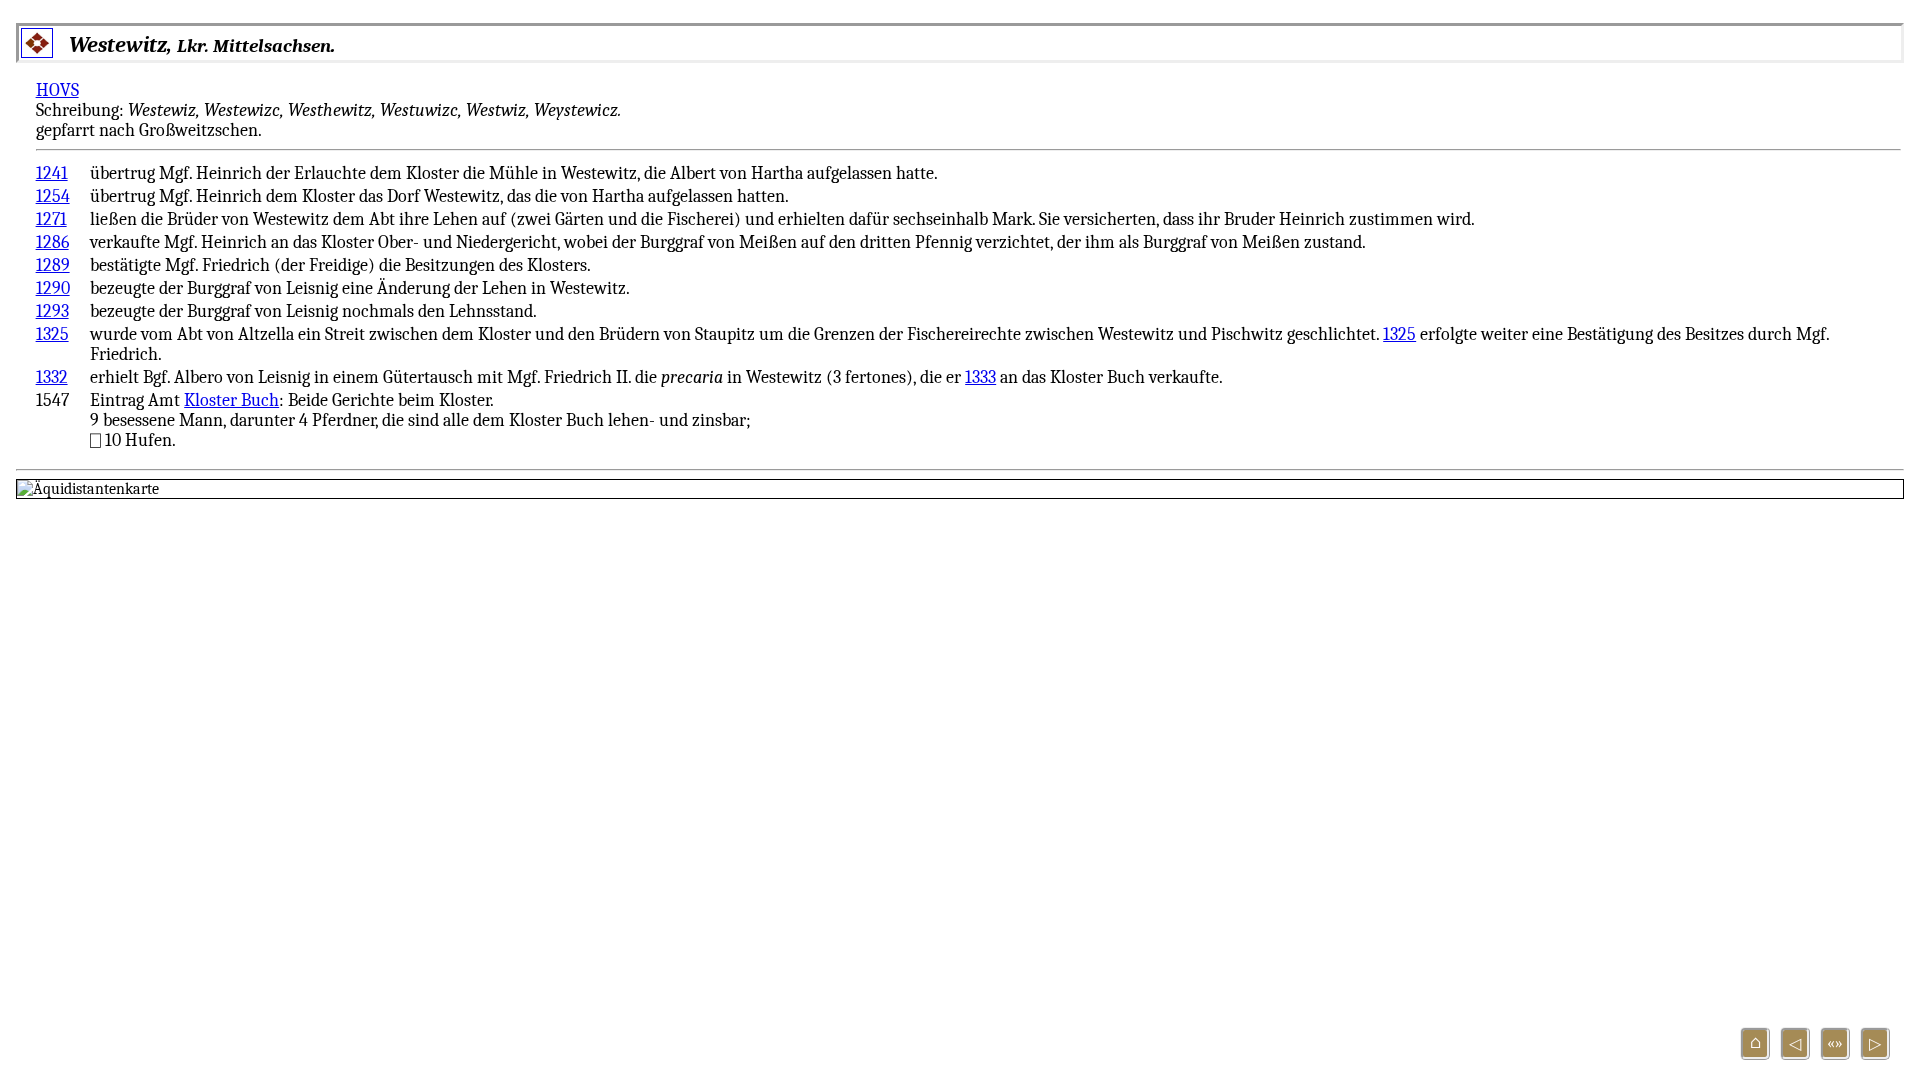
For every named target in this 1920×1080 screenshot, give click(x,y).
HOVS (57, 90)
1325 (52, 334)
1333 (980, 377)
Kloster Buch (231, 400)
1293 (52, 311)
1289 (53, 265)
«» (1835, 1043)
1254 (53, 196)
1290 (53, 288)
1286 (52, 242)
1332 (52, 377)
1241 (52, 173)
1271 (51, 219)
